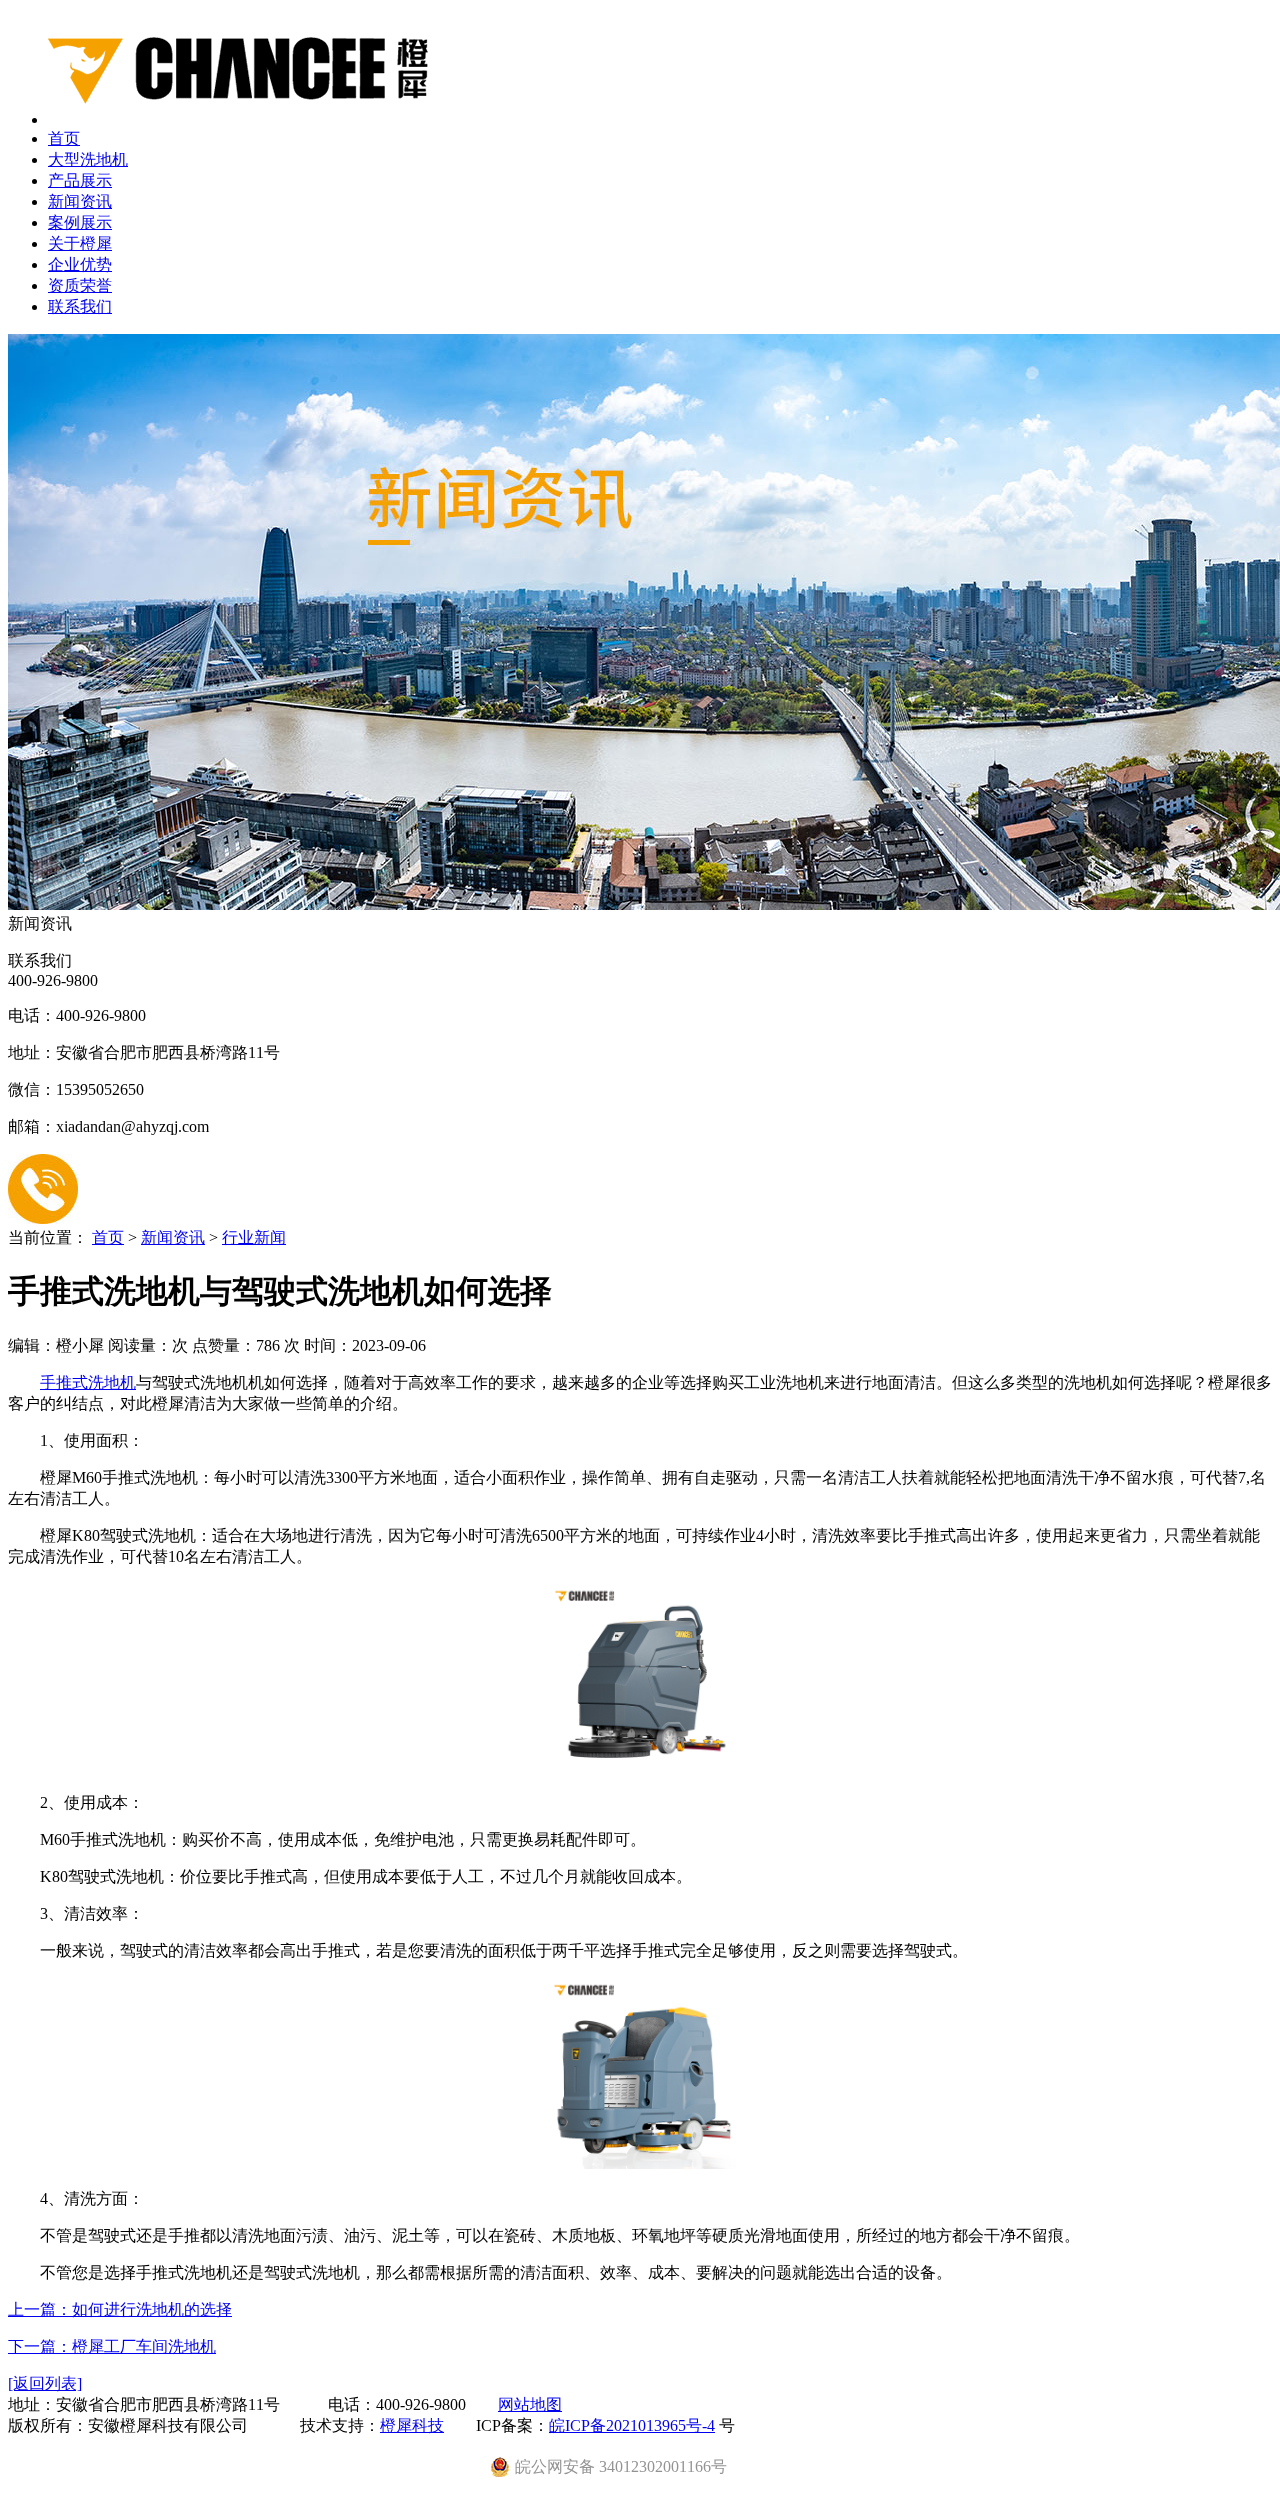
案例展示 (80, 222)
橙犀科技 (412, 2425)
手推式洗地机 (88, 1382)
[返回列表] (45, 2383)
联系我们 (80, 306)
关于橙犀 (80, 243)
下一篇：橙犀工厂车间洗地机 (112, 2346)
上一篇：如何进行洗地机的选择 (120, 2309)
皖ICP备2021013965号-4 (632, 2425)
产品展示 (80, 180)
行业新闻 (254, 1237)
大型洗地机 (88, 159)
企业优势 (80, 264)
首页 (64, 138)
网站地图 (530, 2404)
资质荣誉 (80, 285)
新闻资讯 (80, 201)
